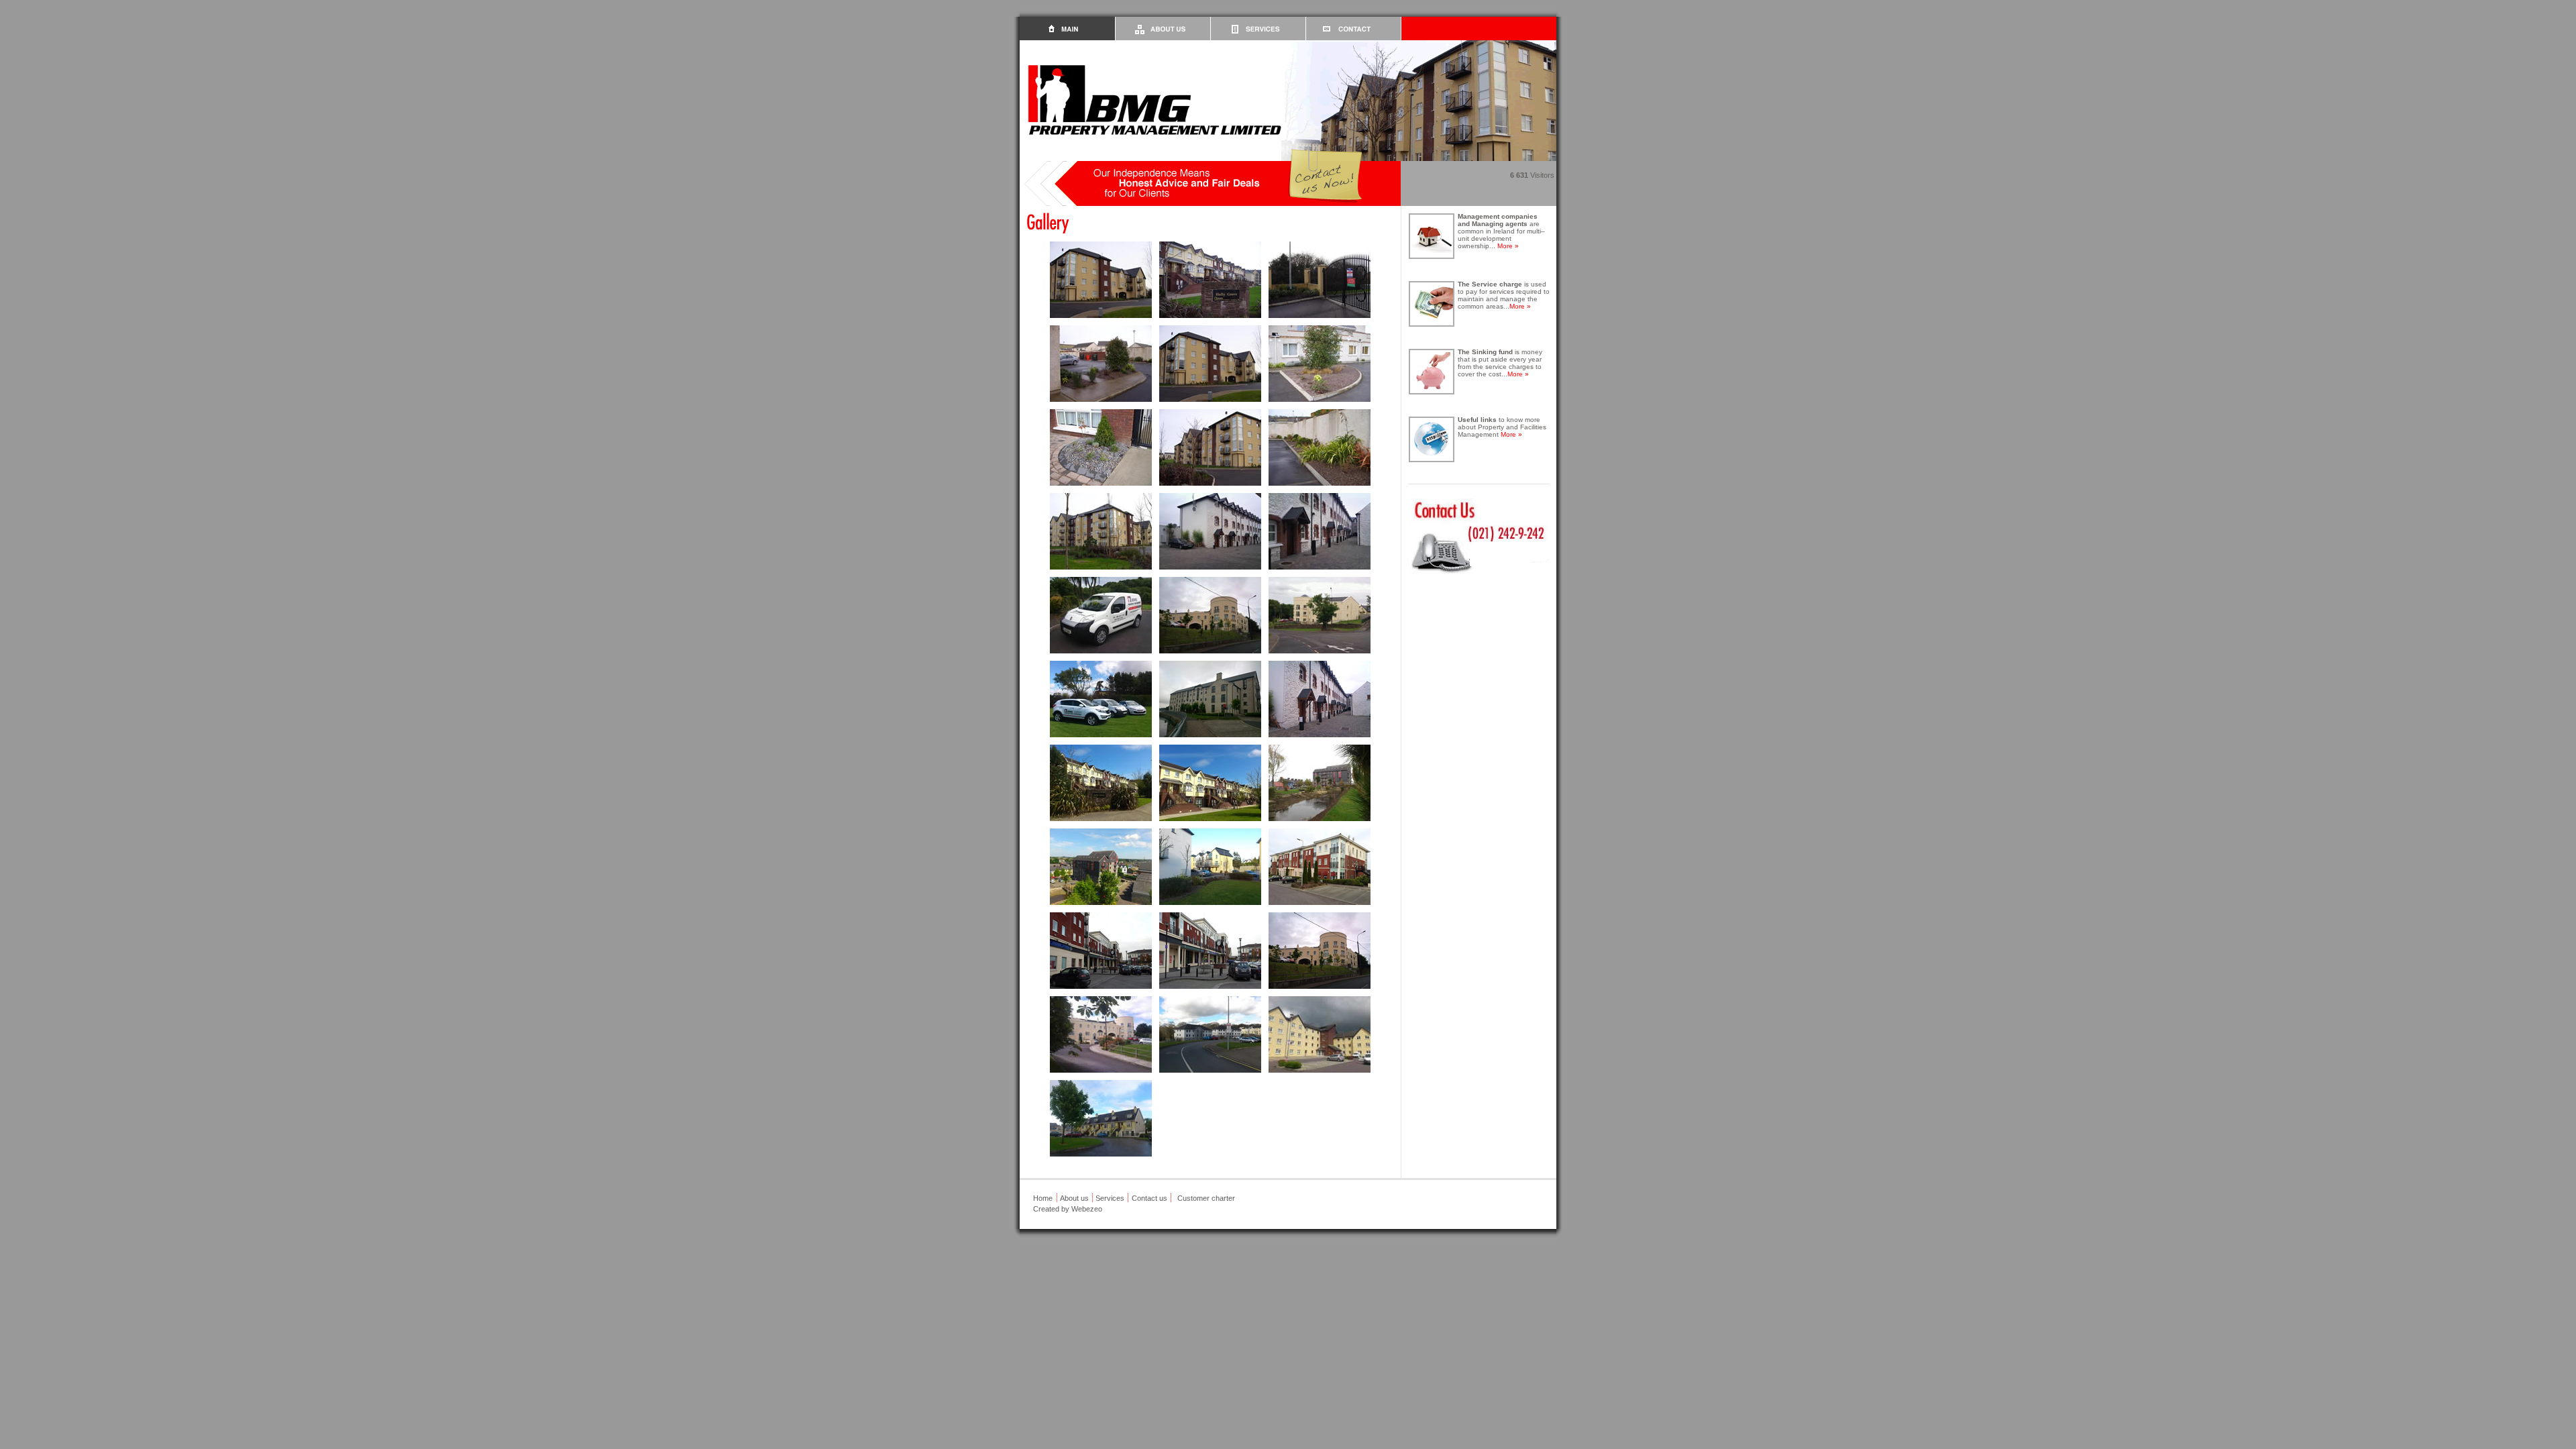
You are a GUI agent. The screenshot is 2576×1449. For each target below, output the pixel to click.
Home (1043, 1198)
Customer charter (1206, 1198)
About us (1074, 1198)
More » (1508, 246)
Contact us (1149, 1198)
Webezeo (1087, 1209)
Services (1110, 1198)
